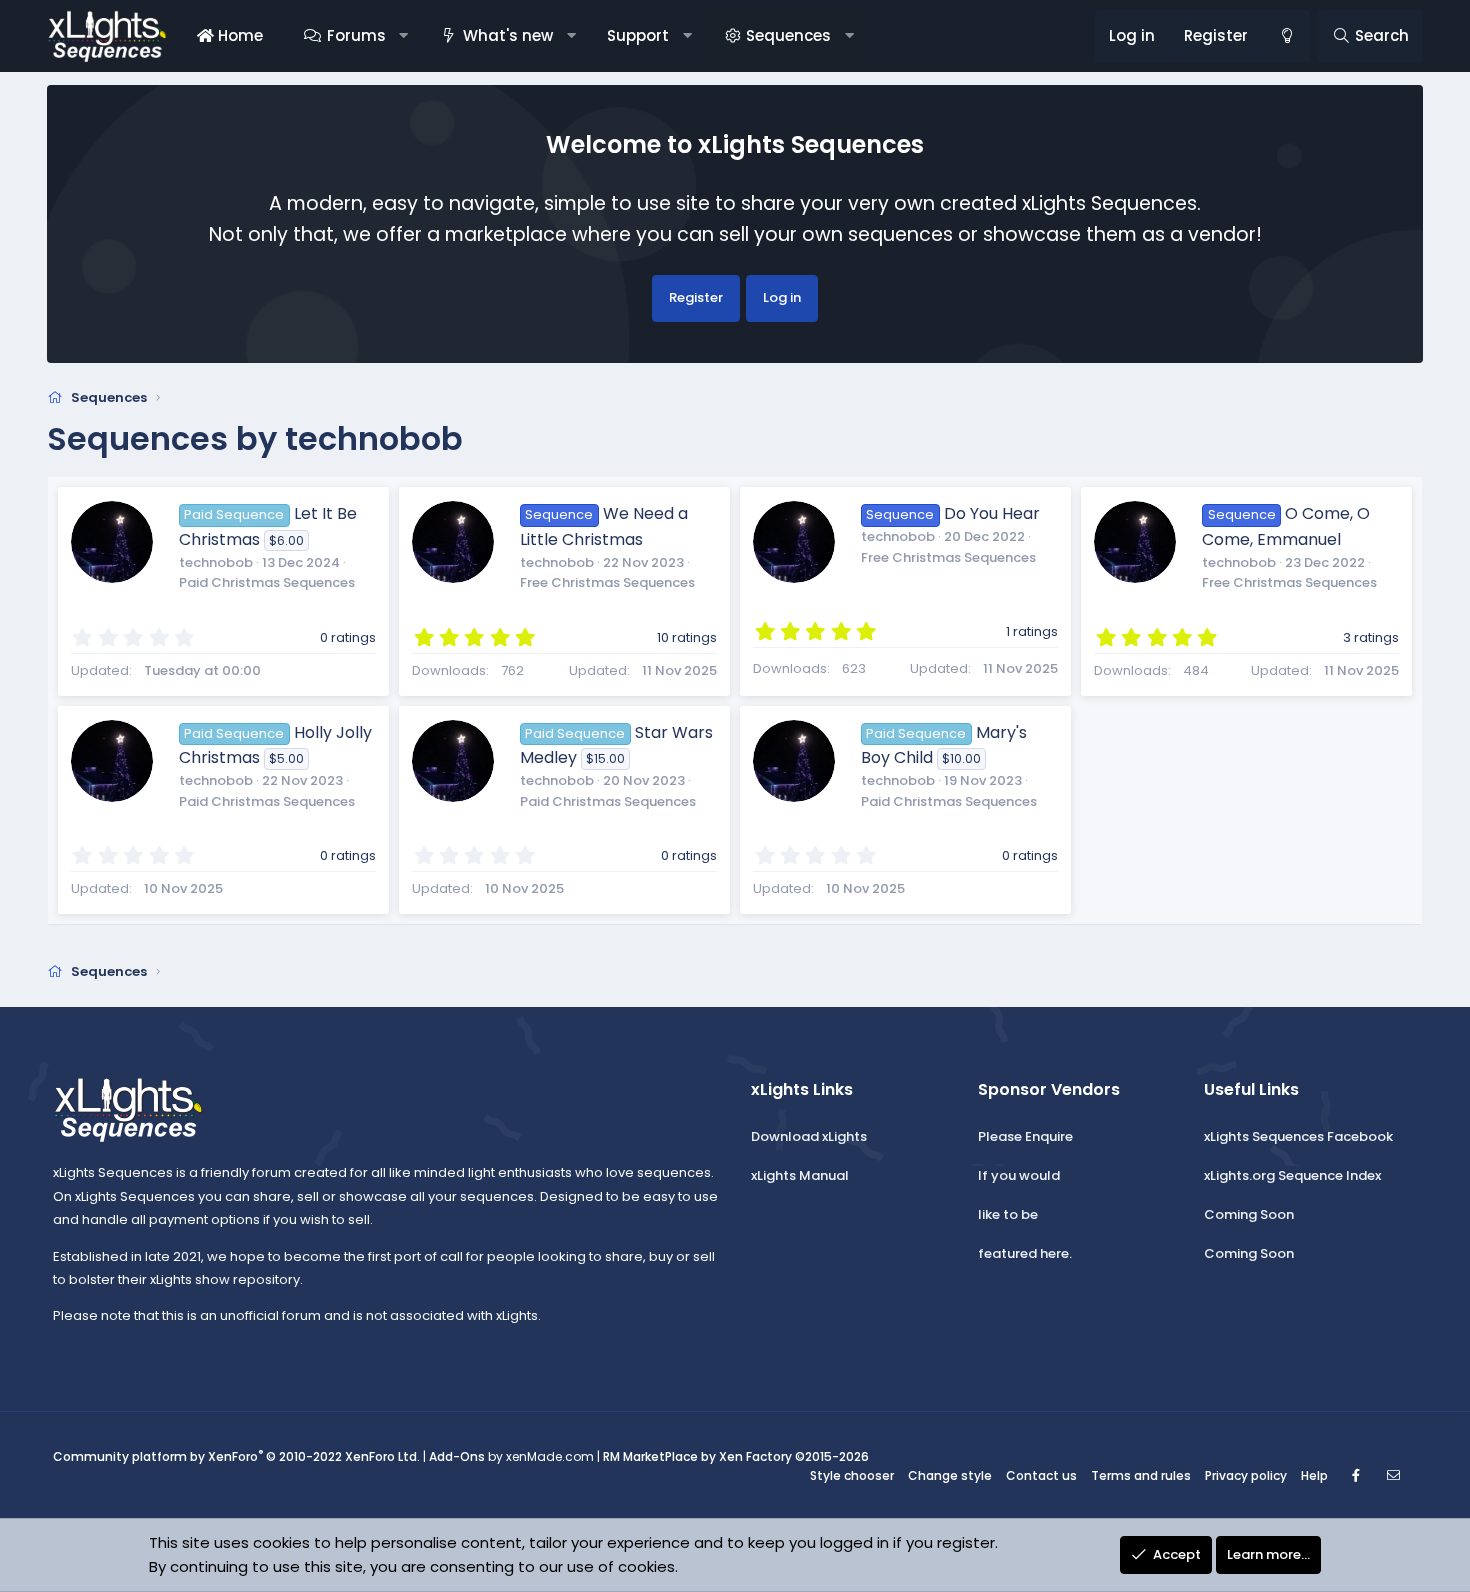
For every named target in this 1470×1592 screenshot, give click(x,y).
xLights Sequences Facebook (1298, 1136)
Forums (356, 35)
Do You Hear (992, 513)
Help (1314, 1475)
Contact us (1041, 1475)
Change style (950, 1475)
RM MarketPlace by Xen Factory (736, 1456)
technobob (216, 562)
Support (638, 35)
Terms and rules (1141, 1475)
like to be (1008, 1214)
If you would (1019, 1175)
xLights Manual (800, 1175)
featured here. (1025, 1253)
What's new (508, 35)
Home (238, 35)
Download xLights (809, 1136)
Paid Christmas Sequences (267, 582)
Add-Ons (457, 1456)
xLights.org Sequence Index (1292, 1175)
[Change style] (1286, 36)
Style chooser (852, 1475)
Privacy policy (1246, 1475)
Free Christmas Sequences (607, 582)
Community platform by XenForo (236, 1456)
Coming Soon (1249, 1214)
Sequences (788, 35)
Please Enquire (1025, 1136)
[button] (403, 36)
